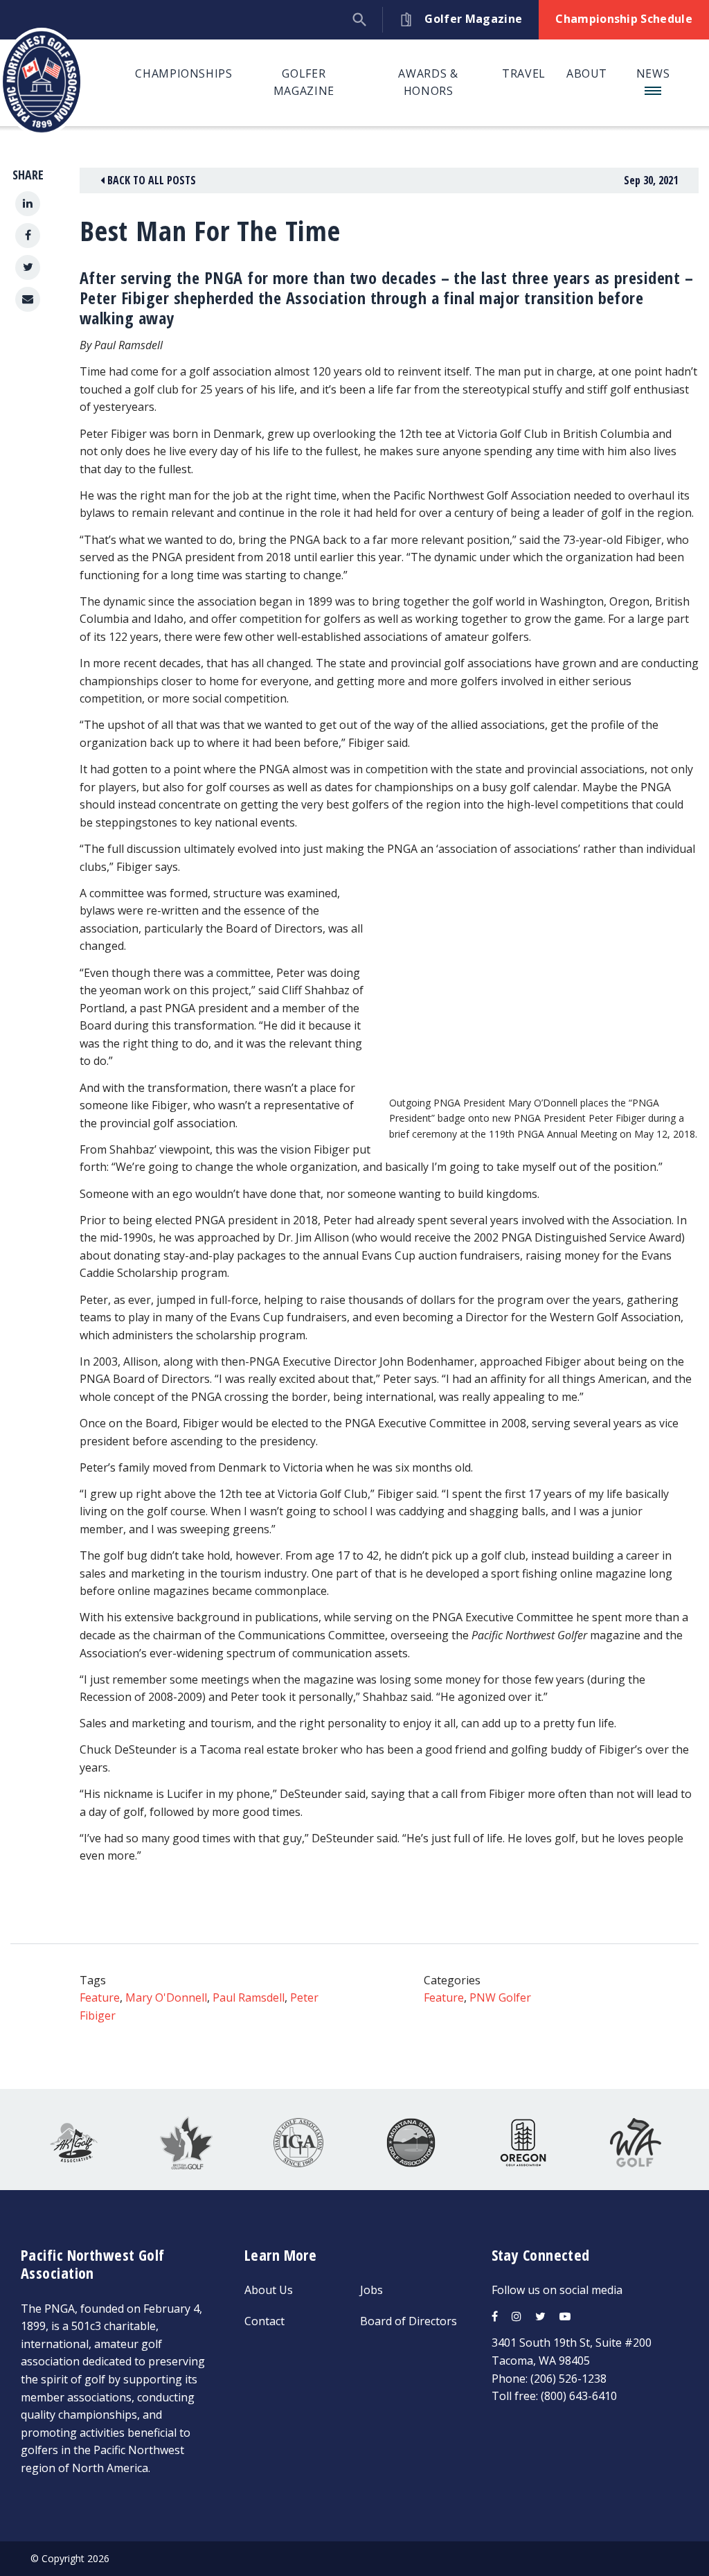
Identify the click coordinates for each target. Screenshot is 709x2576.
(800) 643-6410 (579, 2396)
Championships (183, 73)
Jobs (371, 2290)
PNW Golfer (500, 1997)
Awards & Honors (428, 82)
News (653, 73)
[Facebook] (28, 236)
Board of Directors (409, 2321)
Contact (264, 2321)
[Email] (28, 299)
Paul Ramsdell (249, 1997)
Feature (100, 1997)
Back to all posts (150, 180)
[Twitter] (28, 267)
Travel (524, 73)
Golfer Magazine (304, 82)
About (587, 73)
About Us (269, 2290)
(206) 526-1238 (568, 2379)
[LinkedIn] (28, 204)
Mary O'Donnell (166, 1997)
